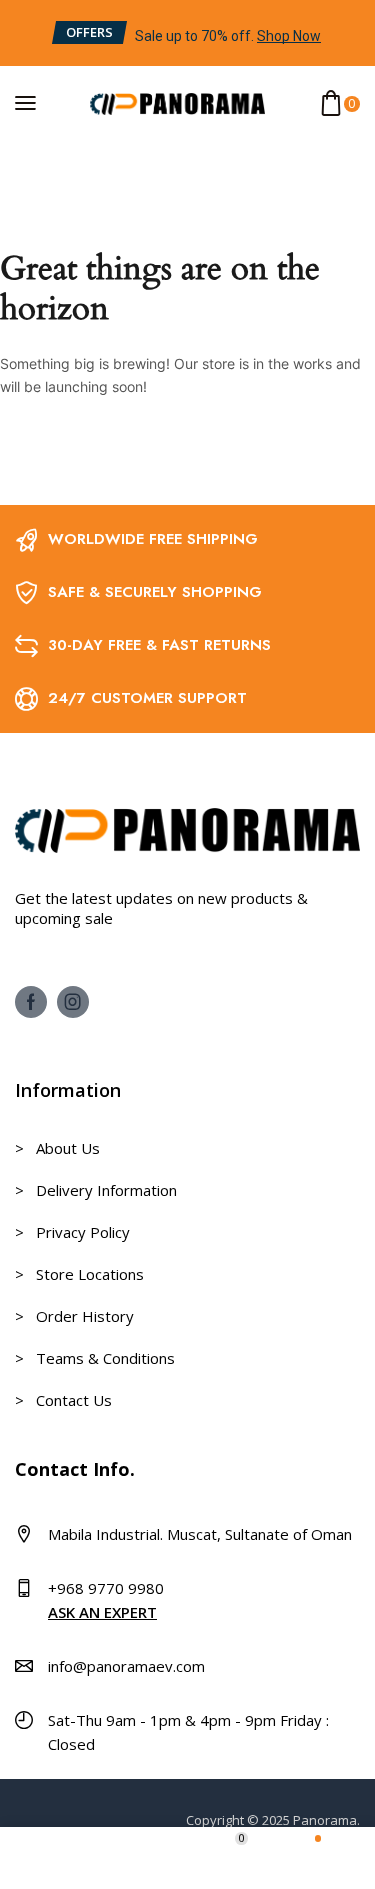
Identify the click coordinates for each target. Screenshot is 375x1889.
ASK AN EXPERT (102, 1612)
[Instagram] (73, 1002)
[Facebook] (31, 1002)
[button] (89, 32)
